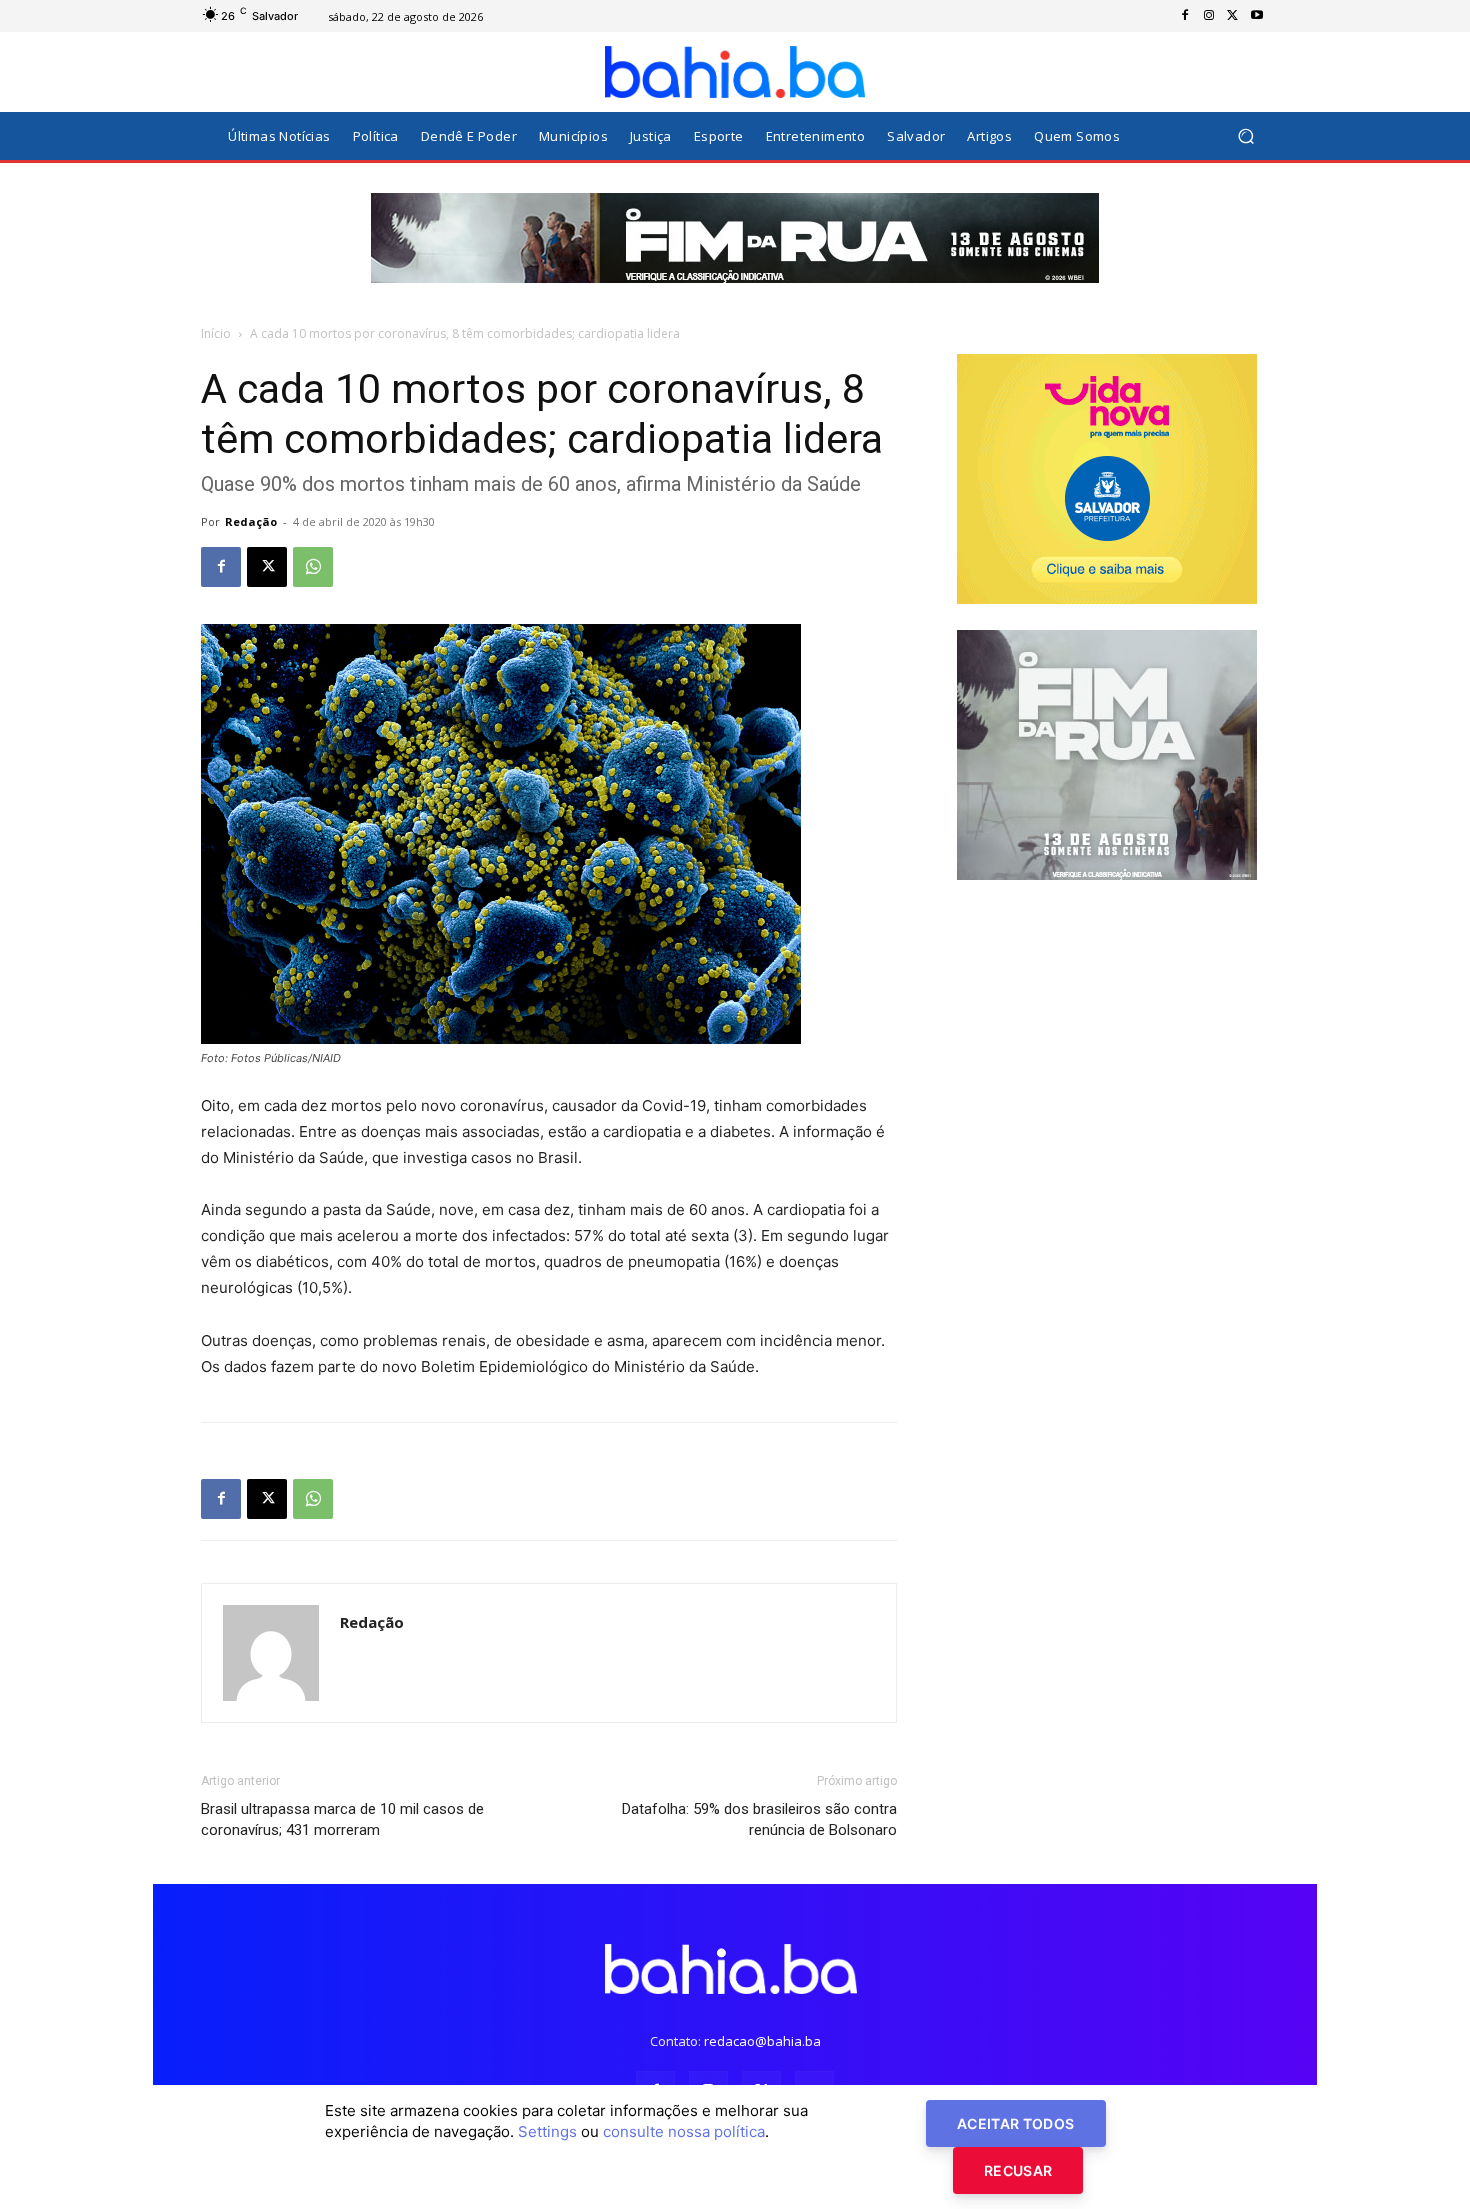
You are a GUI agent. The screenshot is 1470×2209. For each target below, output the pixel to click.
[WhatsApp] (313, 567)
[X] (1233, 16)
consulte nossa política (684, 2131)
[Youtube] (1257, 16)
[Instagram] (1209, 16)
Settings (547, 2131)
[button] (1245, 136)
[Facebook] (1185, 16)
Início (216, 333)
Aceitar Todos (1016, 2123)
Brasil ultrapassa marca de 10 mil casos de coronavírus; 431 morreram (342, 1819)
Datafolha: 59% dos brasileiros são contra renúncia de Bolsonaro (759, 1819)
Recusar (1018, 2170)
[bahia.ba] (735, 72)
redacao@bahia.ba (762, 2041)
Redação (251, 521)
